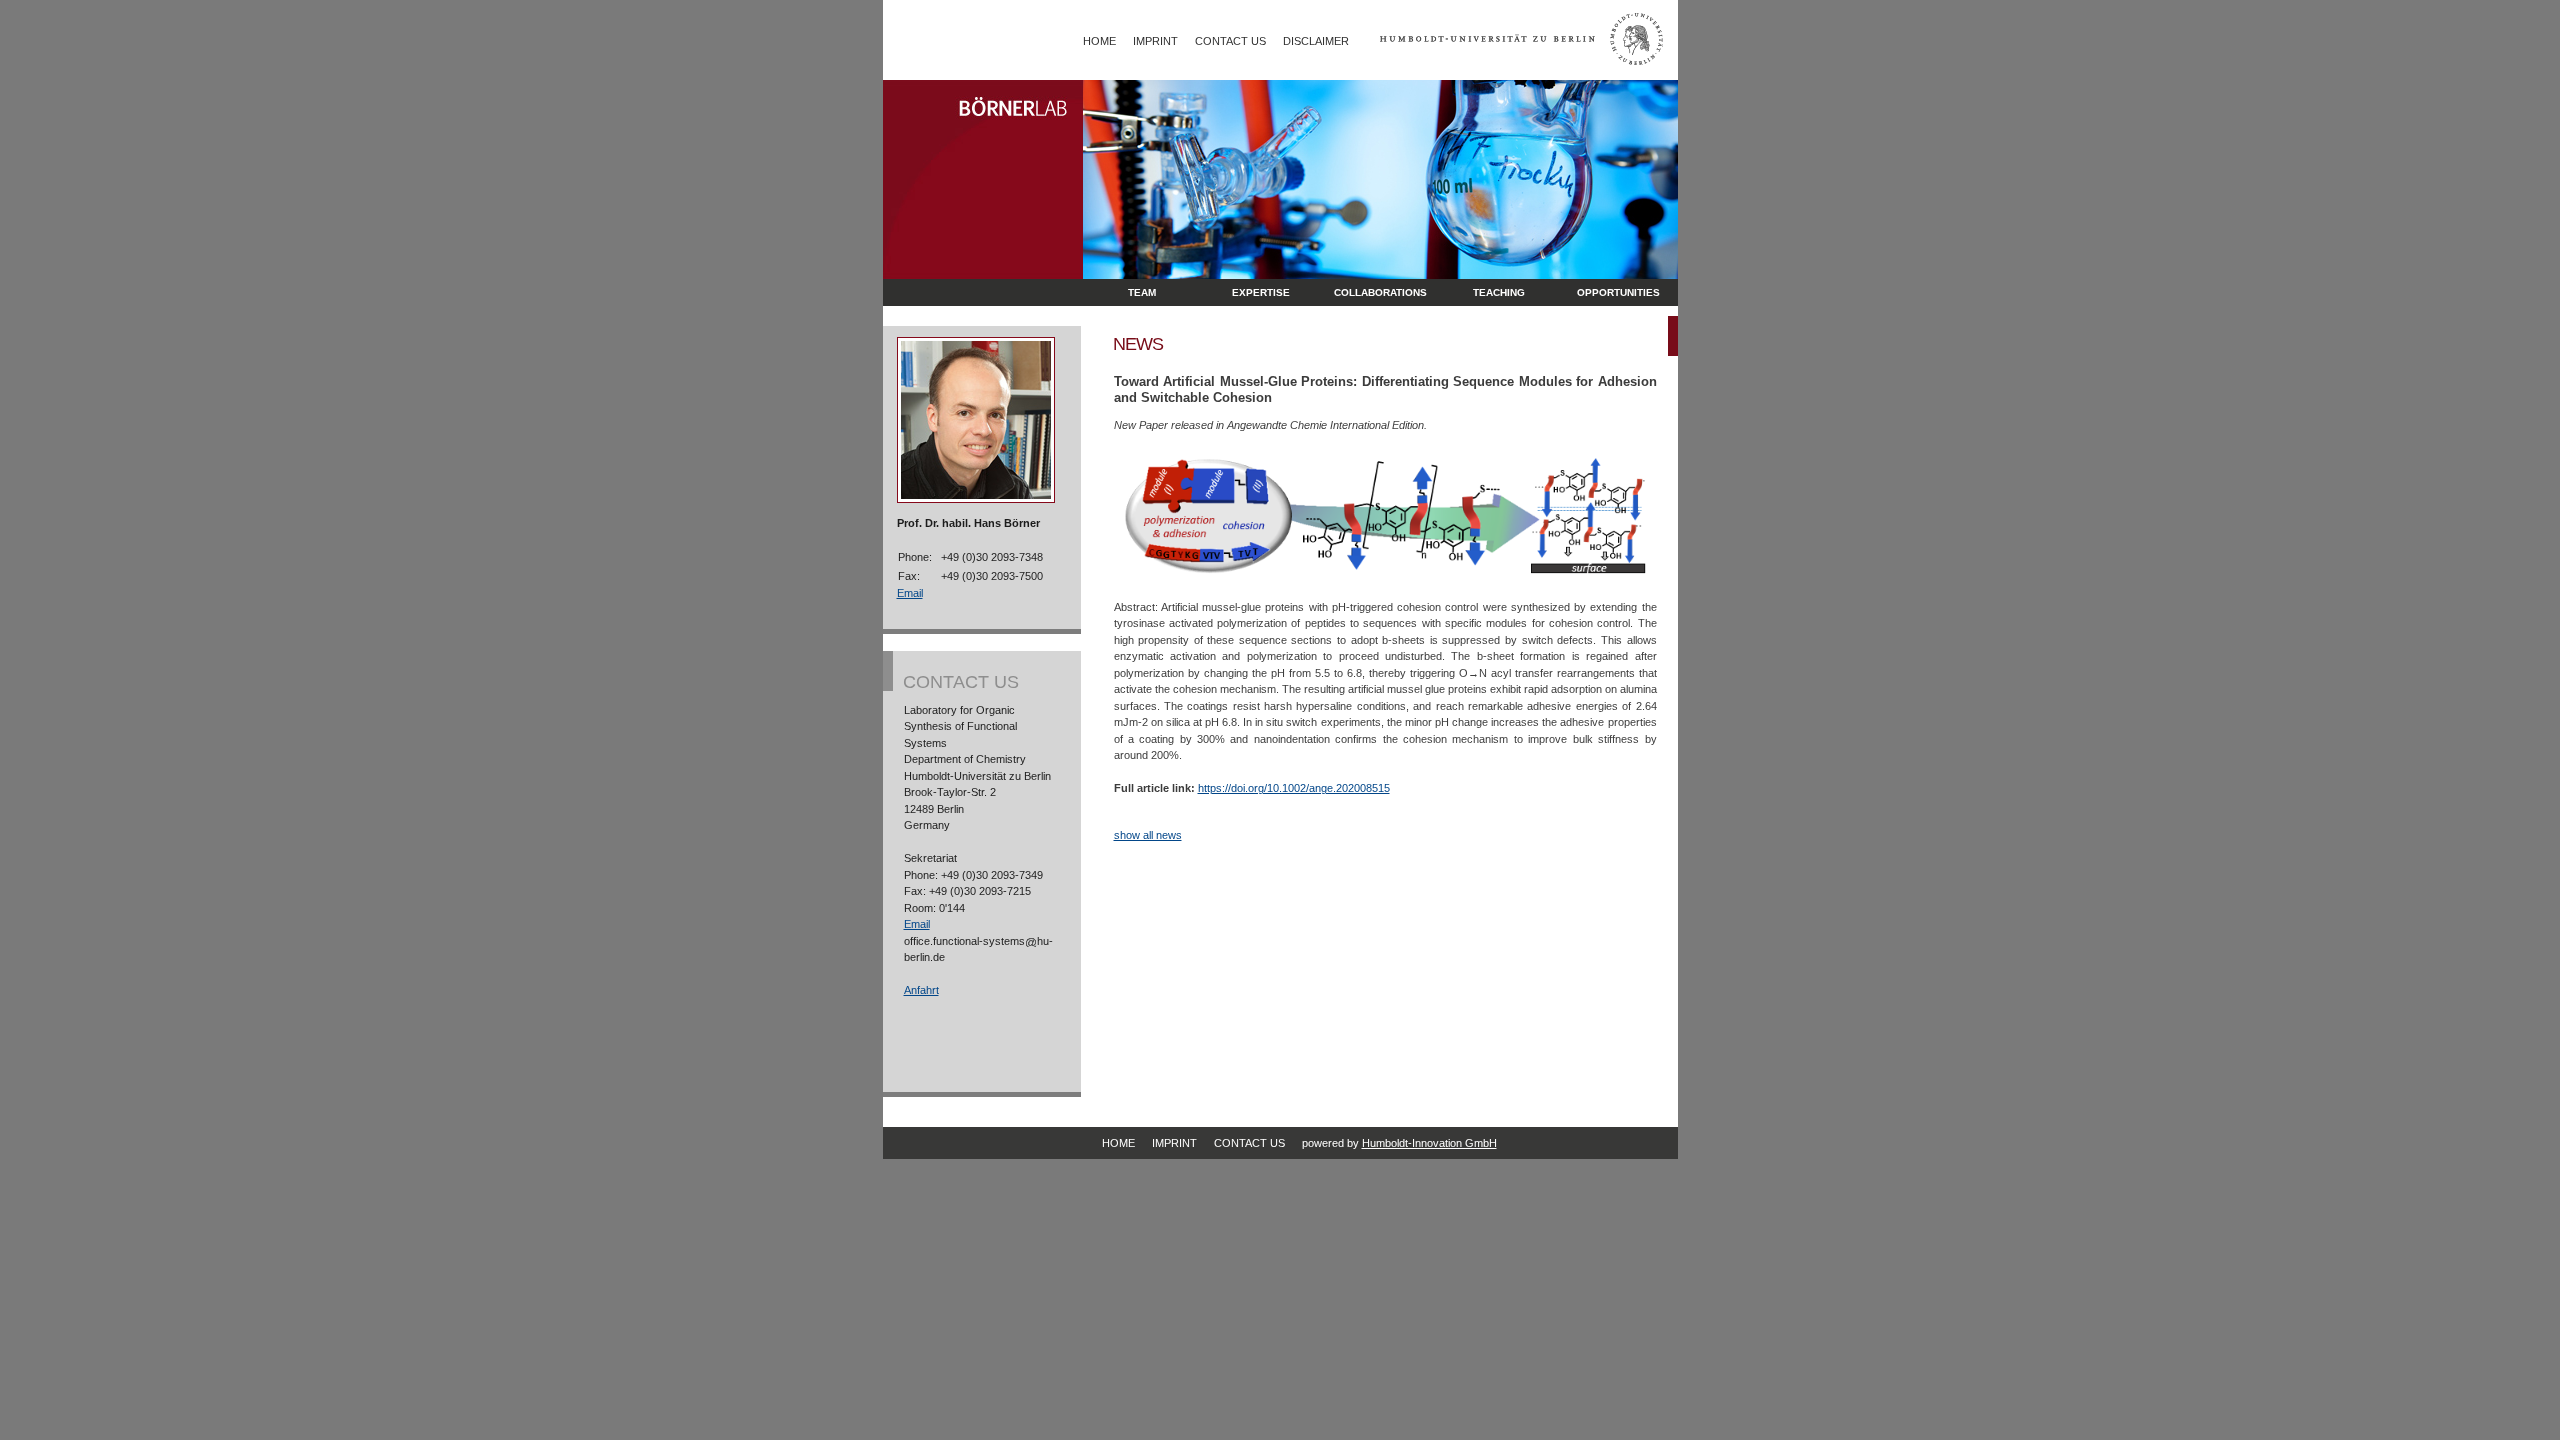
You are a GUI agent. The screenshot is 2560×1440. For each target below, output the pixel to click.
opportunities (1618, 292)
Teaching (1499, 292)
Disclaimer (1316, 41)
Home (1099, 41)
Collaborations (1380, 292)
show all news (1148, 835)
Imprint (1155, 41)
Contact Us (1230, 41)
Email (910, 593)
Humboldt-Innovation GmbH (1429, 1143)
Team (1142, 292)
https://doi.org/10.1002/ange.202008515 (1294, 788)
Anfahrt (921, 990)
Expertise (1261, 292)
